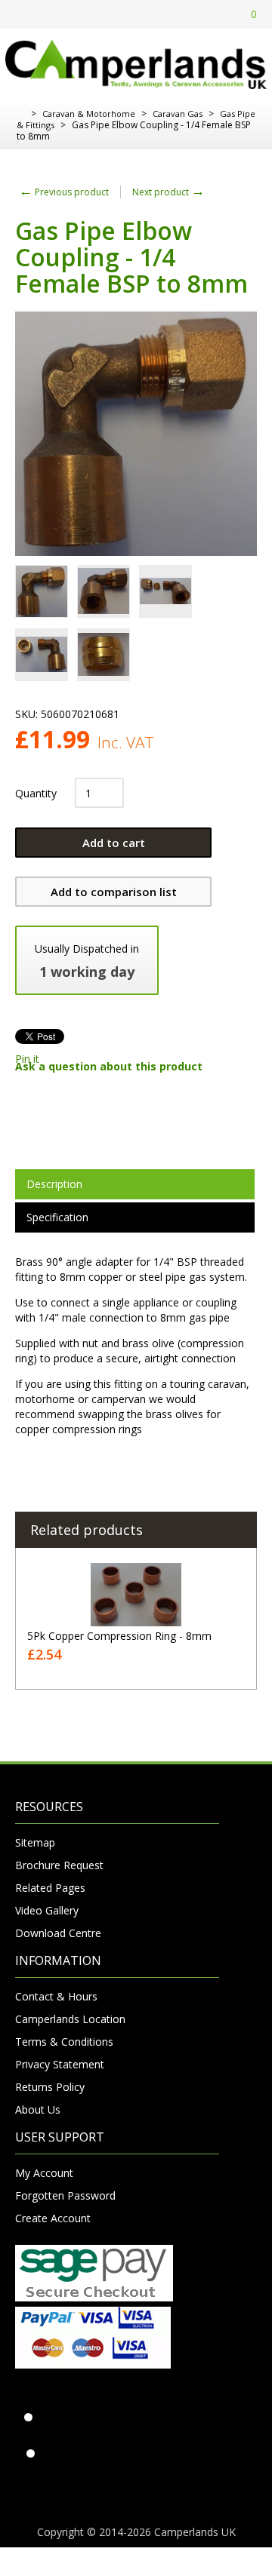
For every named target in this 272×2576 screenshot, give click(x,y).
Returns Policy (50, 2087)
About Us (38, 2109)
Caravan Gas (178, 114)
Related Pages (50, 1888)
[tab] (135, 1184)
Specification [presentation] (57, 1217)
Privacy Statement (60, 2064)
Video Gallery (47, 1910)
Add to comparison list (114, 892)
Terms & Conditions (64, 2042)
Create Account (53, 2218)
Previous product (64, 192)
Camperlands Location (70, 2019)
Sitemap (35, 1842)
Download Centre (58, 1933)
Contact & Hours (56, 1996)
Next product (168, 192)
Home (21, 114)
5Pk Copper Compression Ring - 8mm (119, 1636)
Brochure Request (59, 1865)
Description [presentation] (54, 1184)
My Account (44, 2173)
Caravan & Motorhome (89, 114)
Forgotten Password (65, 2195)
